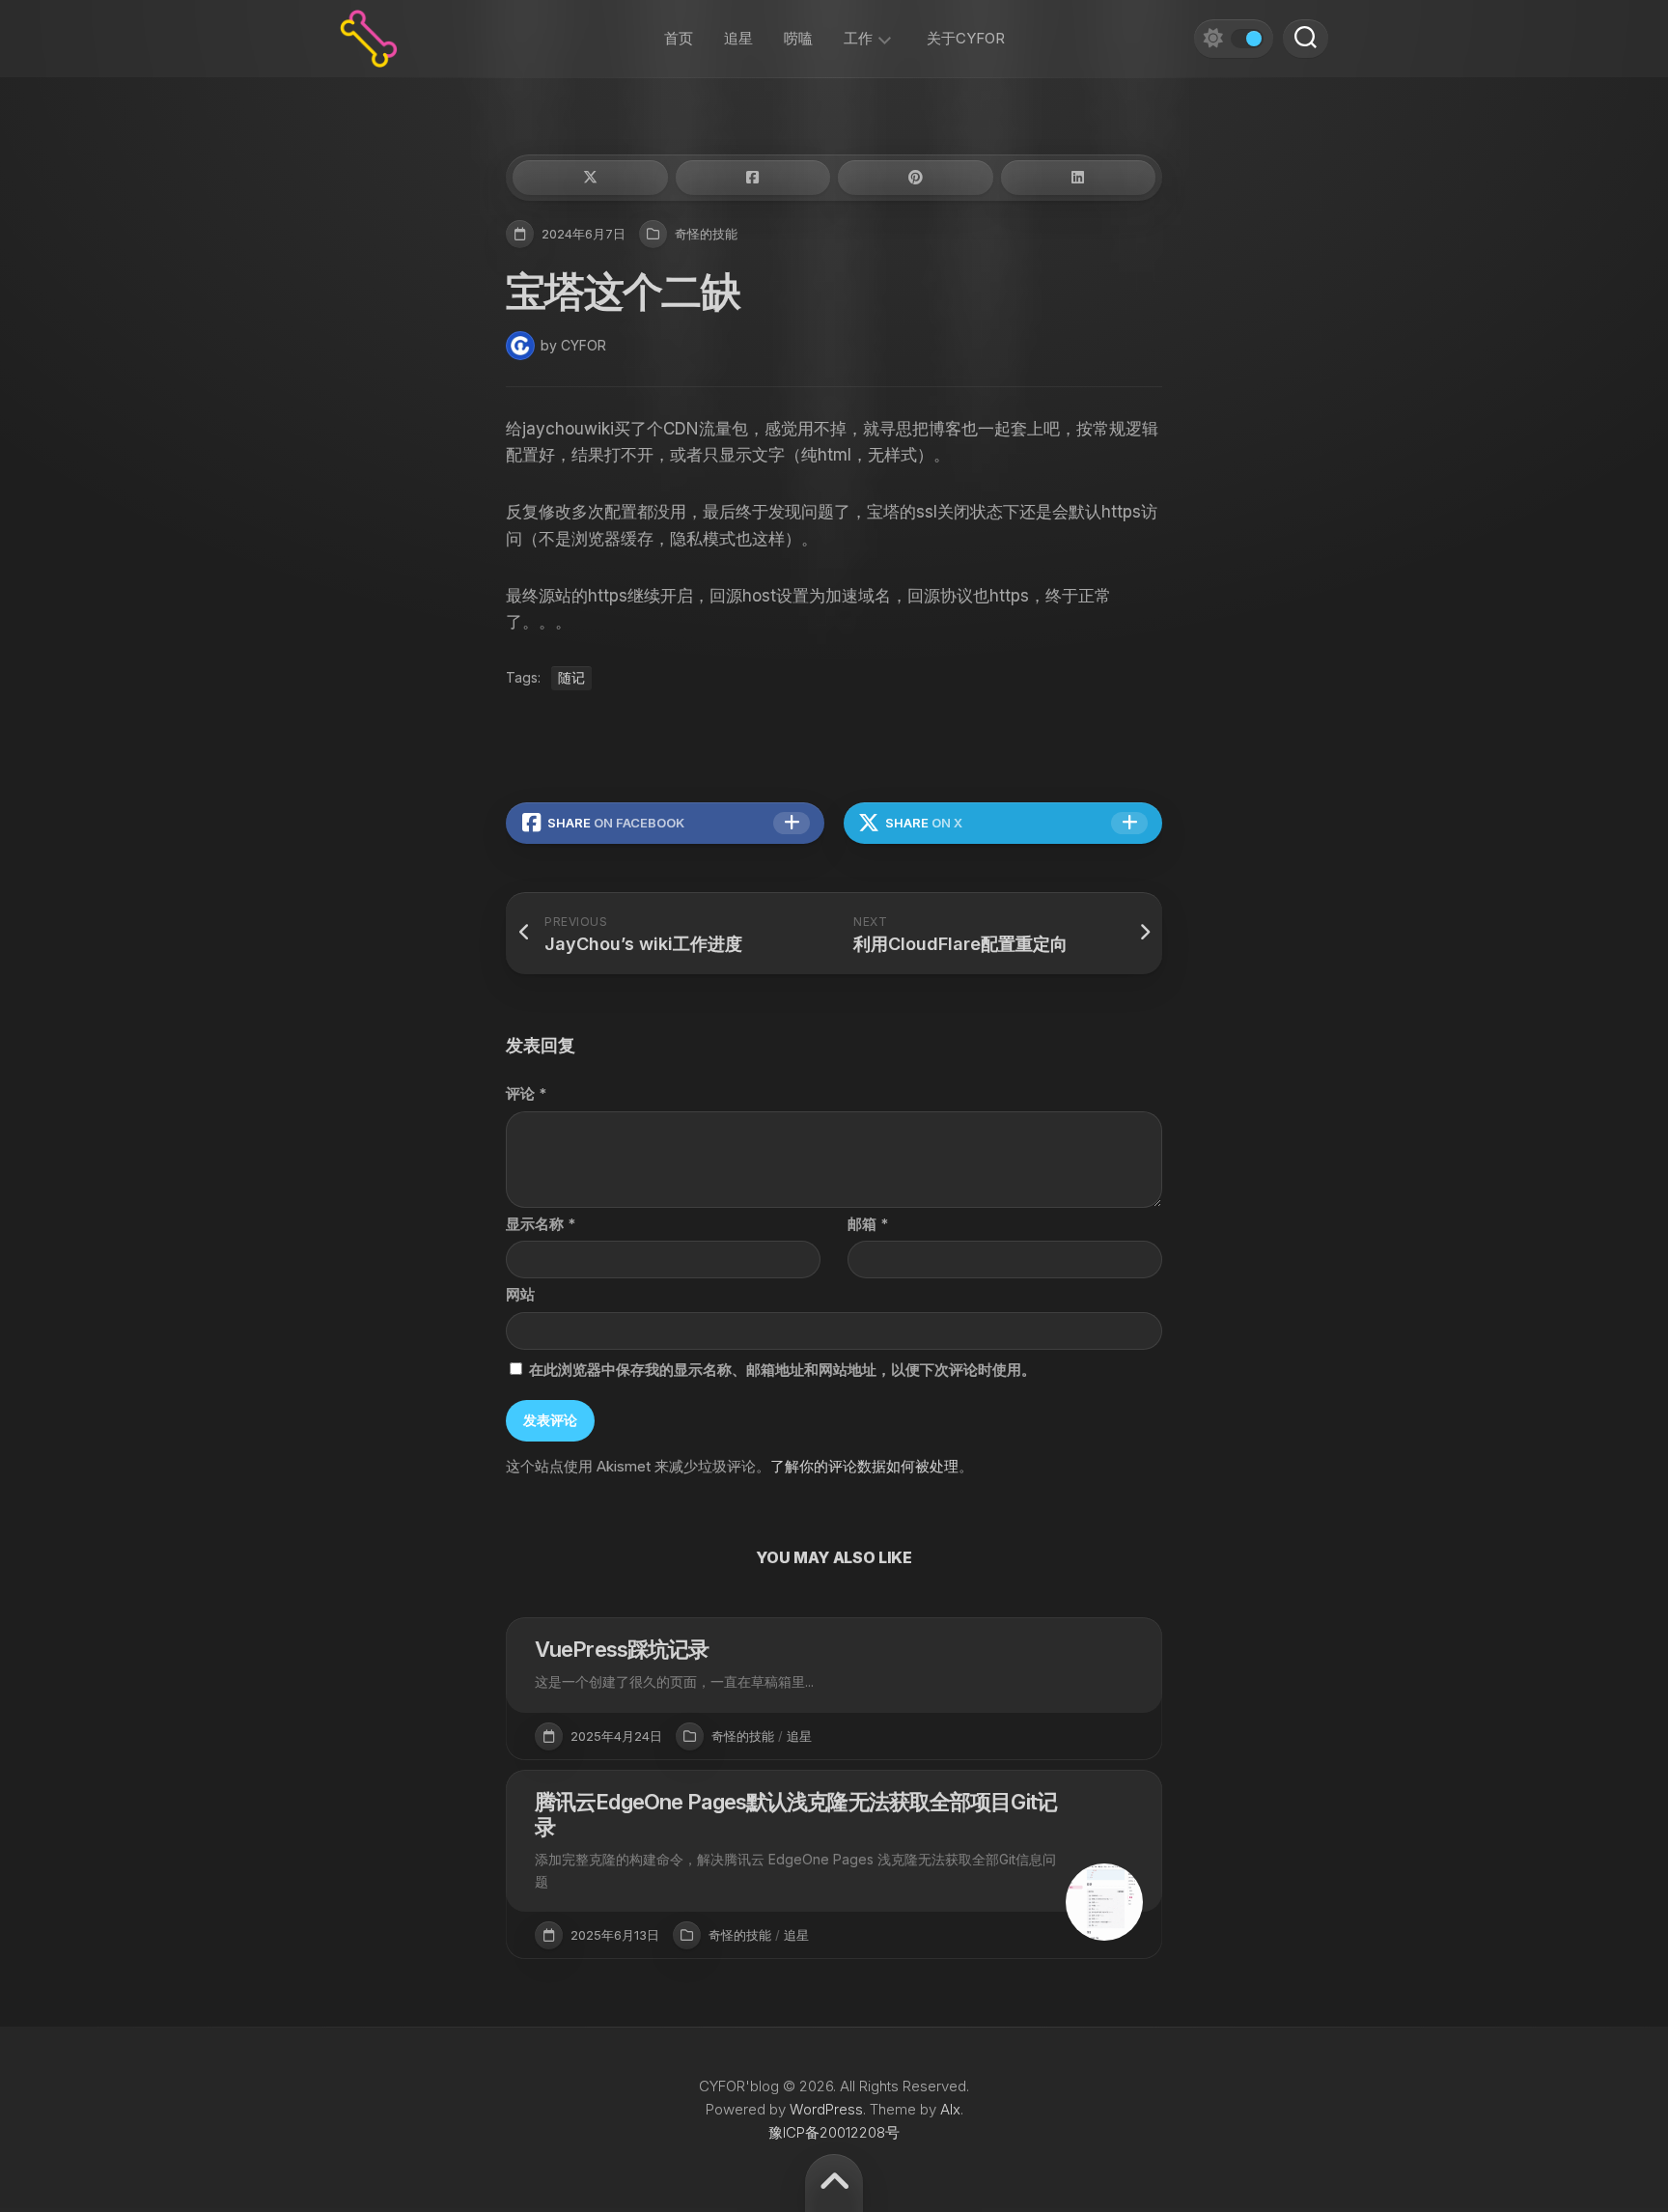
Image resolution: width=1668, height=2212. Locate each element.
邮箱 (868, 1224)
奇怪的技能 (706, 234)
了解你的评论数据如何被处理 (864, 1466)
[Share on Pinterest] (916, 178)
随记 (571, 677)
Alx (950, 2109)
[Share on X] (590, 178)
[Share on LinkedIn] (1079, 178)
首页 (679, 38)
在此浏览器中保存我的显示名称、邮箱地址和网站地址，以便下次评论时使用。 (782, 1370)
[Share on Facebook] (753, 178)
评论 (526, 1093)
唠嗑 (798, 38)
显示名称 (541, 1224)
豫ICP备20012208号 (834, 2132)
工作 (858, 38)
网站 (520, 1294)
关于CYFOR (966, 38)
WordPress (826, 2109)
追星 (738, 38)
